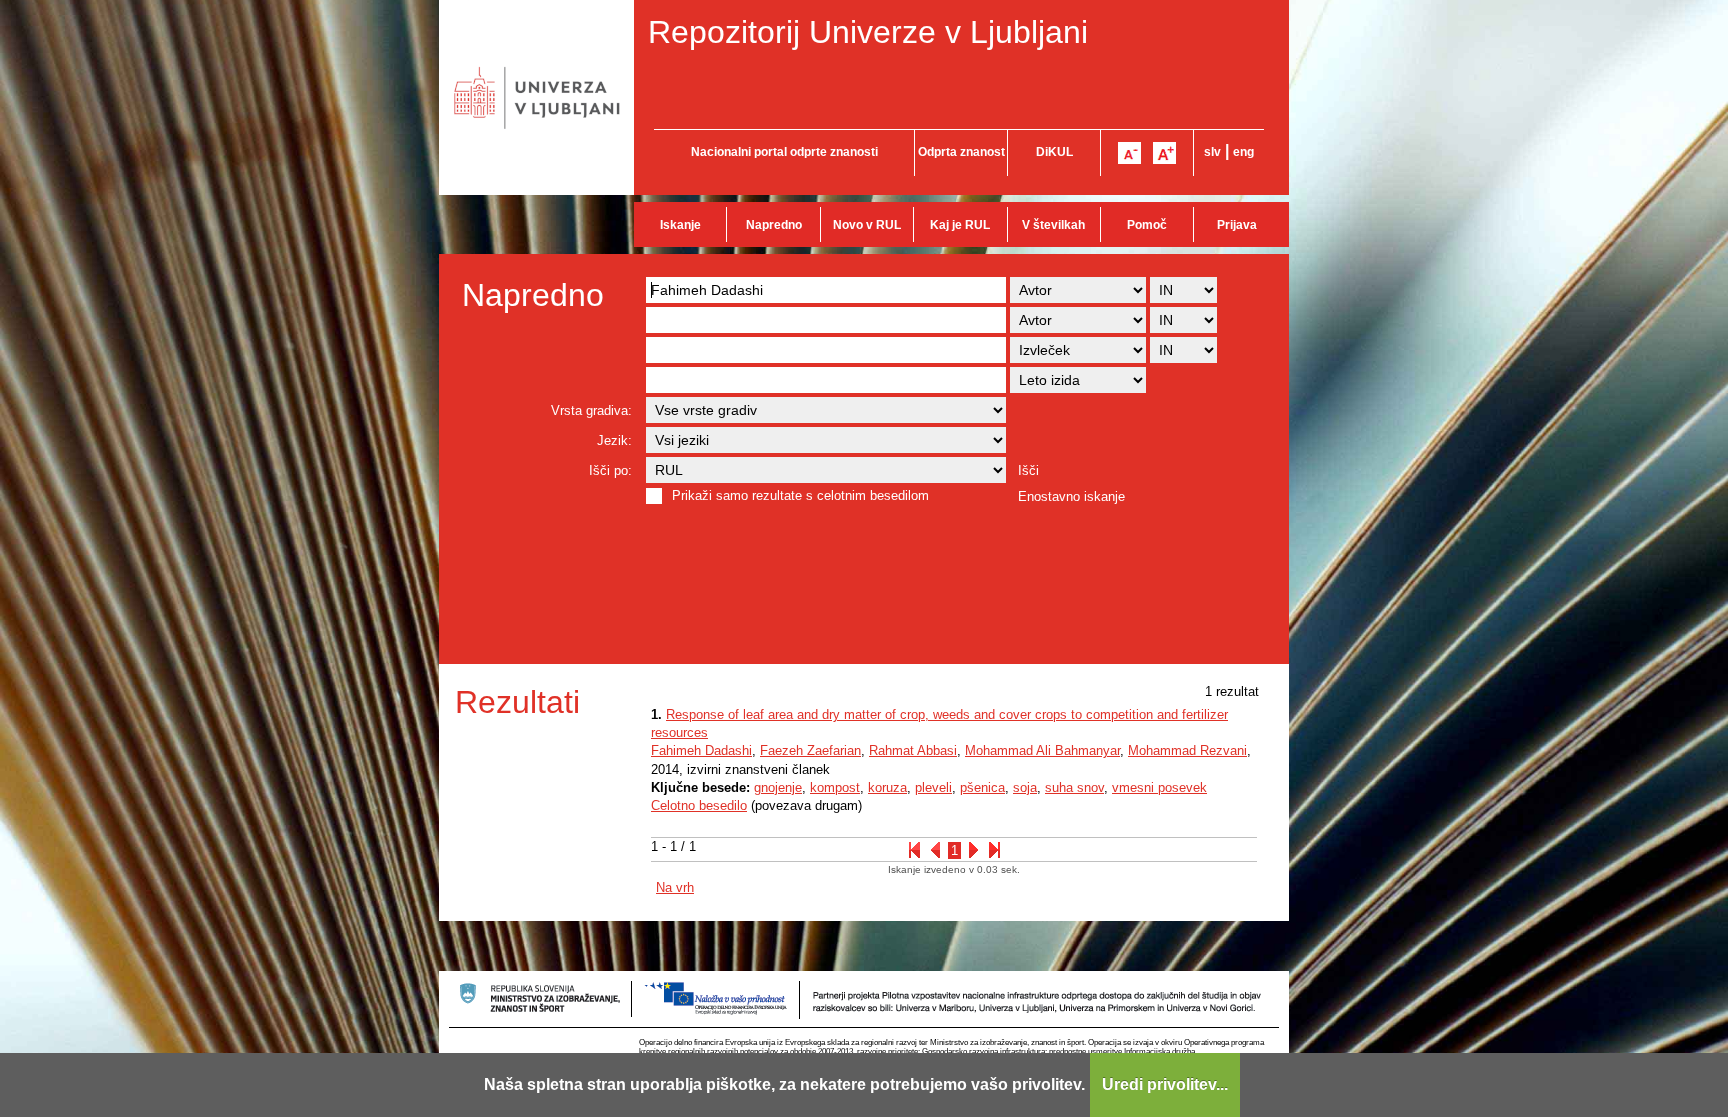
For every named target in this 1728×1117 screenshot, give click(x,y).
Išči (1028, 470)
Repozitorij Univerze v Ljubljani (868, 32)
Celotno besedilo (699, 805)
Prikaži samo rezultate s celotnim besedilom (800, 495)
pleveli (933, 787)
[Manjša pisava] (1129, 153)
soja (1025, 787)
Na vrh (675, 887)
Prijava (1237, 225)
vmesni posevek (1159, 787)
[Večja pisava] (1164, 153)
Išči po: (610, 470)
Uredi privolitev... (1165, 1084)
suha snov (1074, 787)
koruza (887, 787)
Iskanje (680, 225)
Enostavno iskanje (1071, 496)
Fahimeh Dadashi (701, 750)
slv (1212, 152)
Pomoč (1147, 225)
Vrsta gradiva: (591, 410)
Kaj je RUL (960, 225)
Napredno (774, 225)
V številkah (1053, 225)
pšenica (982, 787)
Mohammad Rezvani (1187, 750)
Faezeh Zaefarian (810, 750)
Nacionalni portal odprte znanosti (784, 152)
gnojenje (778, 787)
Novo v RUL (867, 225)
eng (1243, 152)
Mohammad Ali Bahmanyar (1042, 750)
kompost (835, 787)
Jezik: (614, 440)
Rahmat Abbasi (913, 750)
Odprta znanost (961, 152)
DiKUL (1054, 152)
